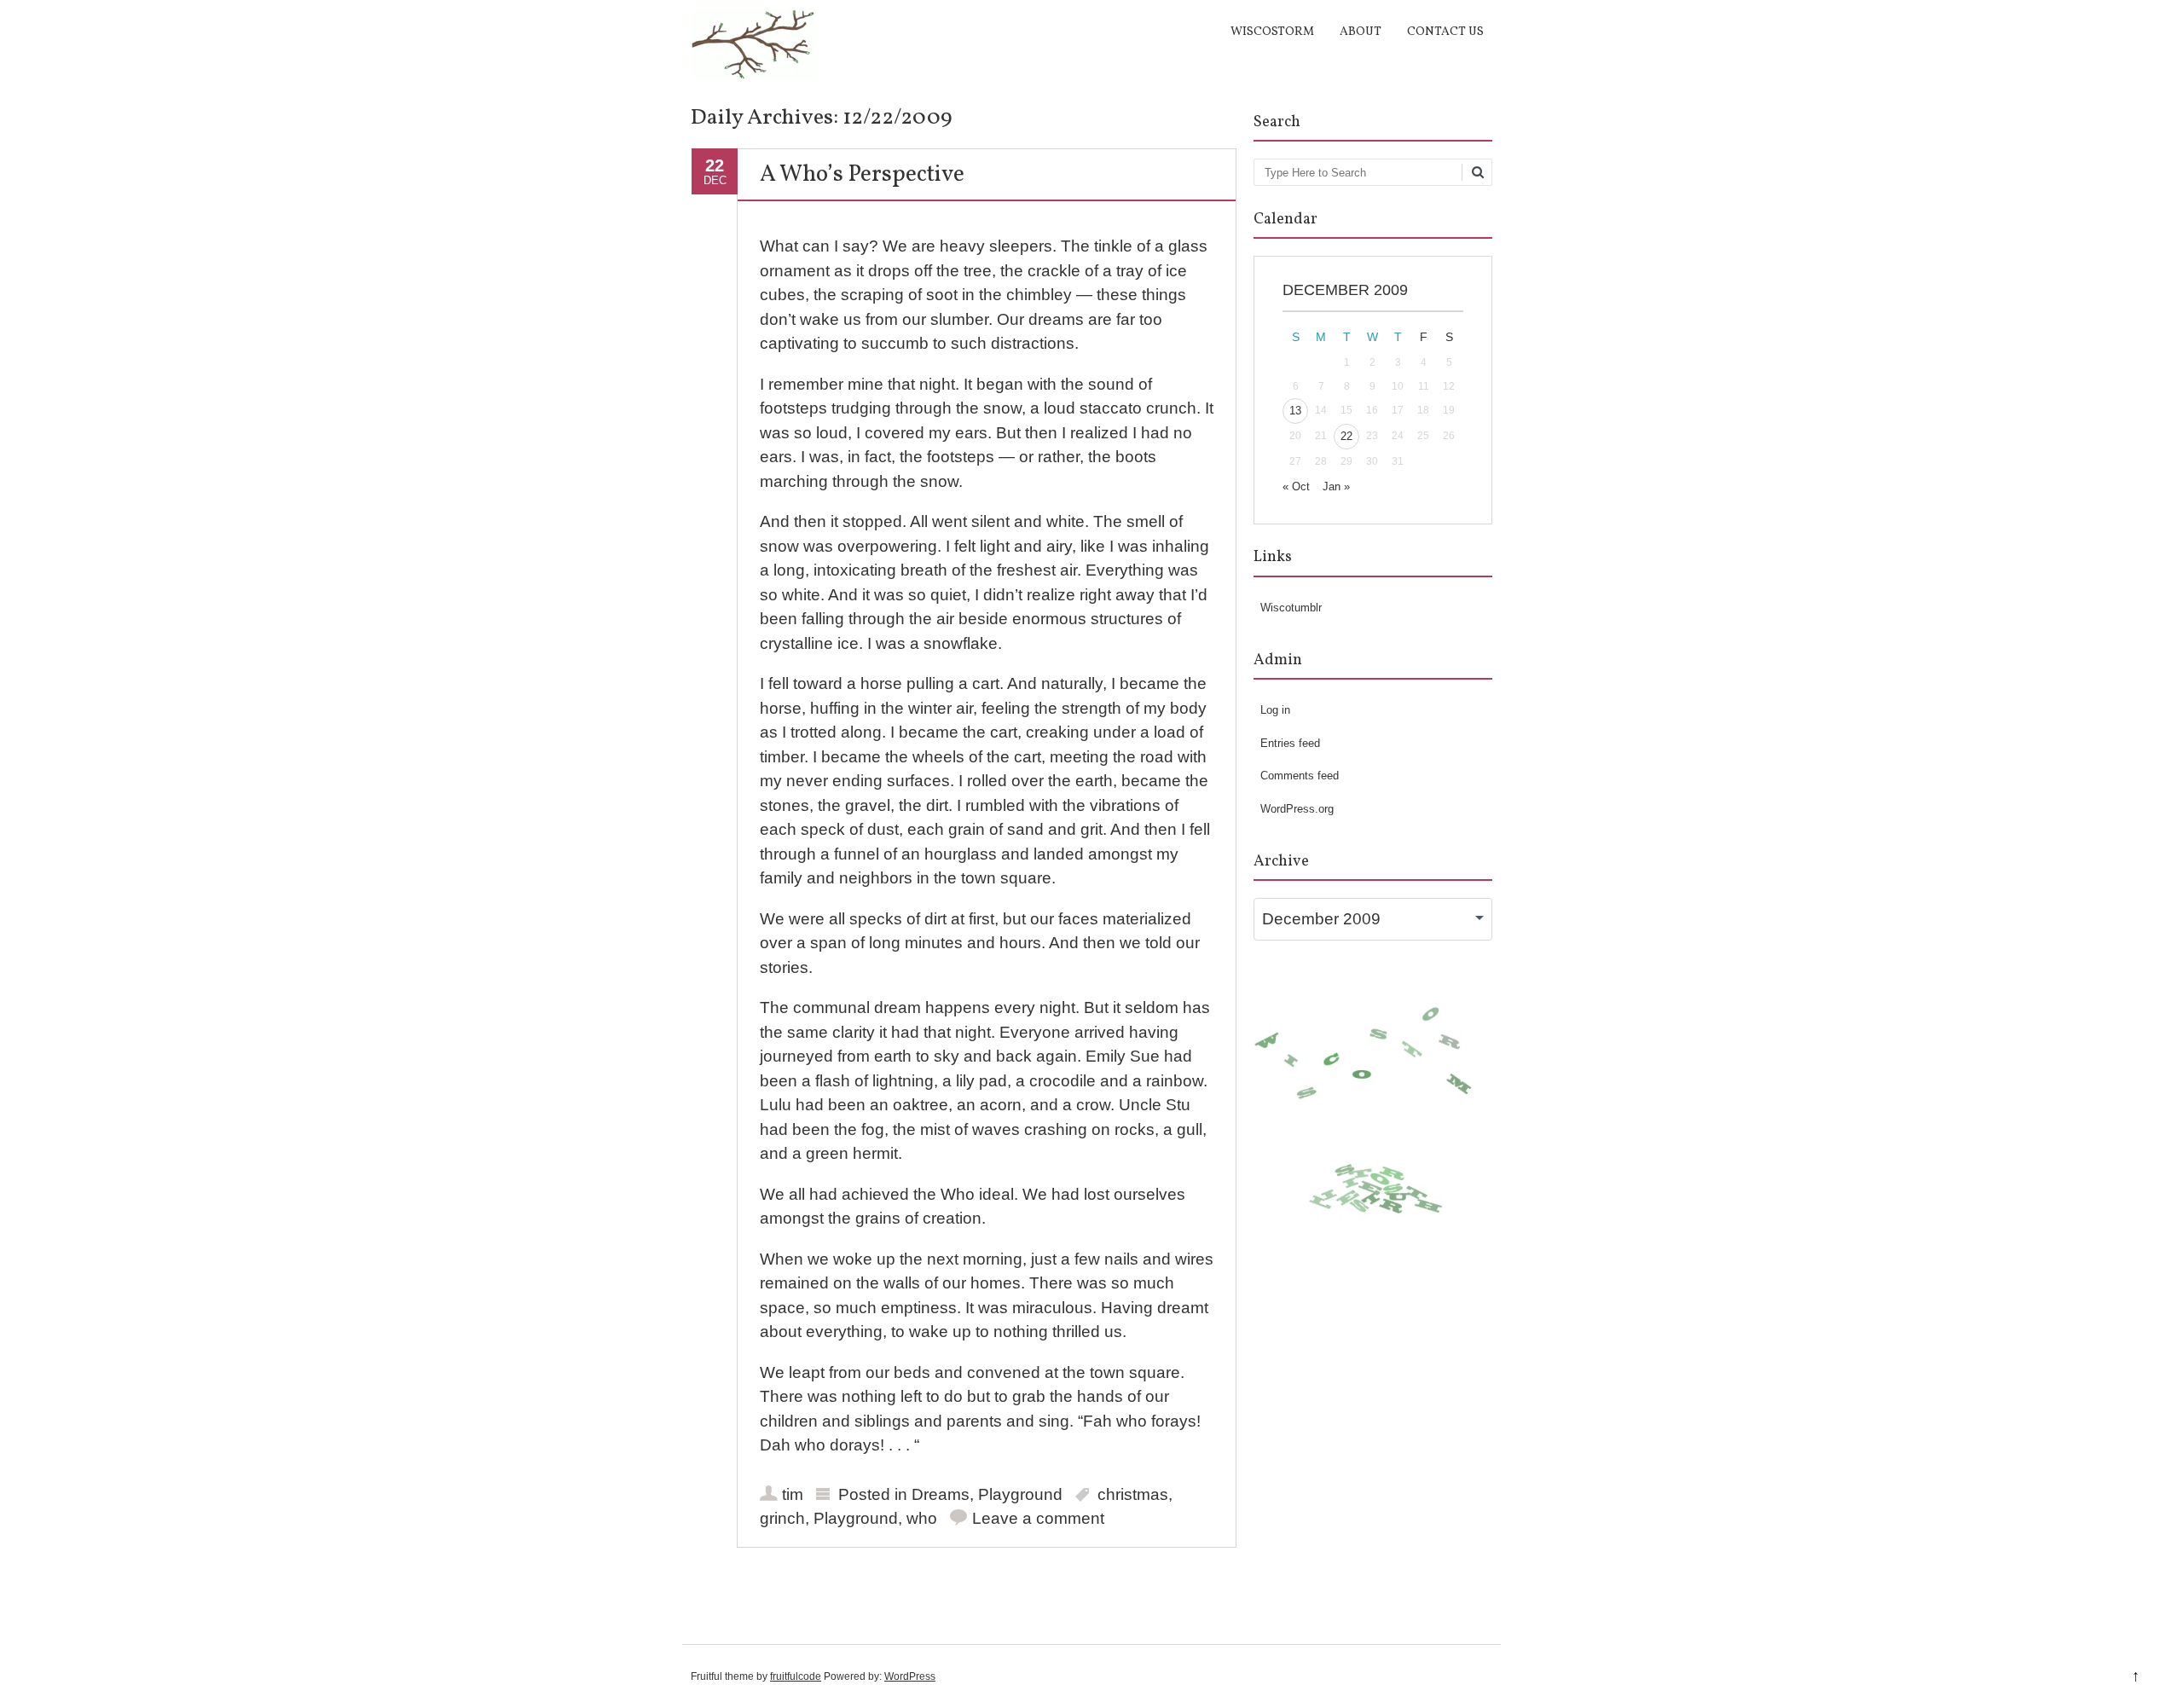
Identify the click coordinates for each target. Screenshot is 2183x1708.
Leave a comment (1038, 1518)
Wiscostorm (1272, 32)
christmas (1133, 1494)
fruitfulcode (796, 1676)
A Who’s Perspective (862, 175)
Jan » (1336, 486)
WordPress (910, 1676)
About (1361, 32)
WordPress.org (1297, 809)
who (922, 1518)
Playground (1020, 1494)
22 (1346, 436)
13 (1295, 411)
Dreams (941, 1494)
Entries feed (1290, 743)
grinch (782, 1518)
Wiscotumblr (1291, 608)
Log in (1275, 710)
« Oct (1296, 486)
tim (793, 1494)
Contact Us (1445, 32)
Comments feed (1300, 776)
